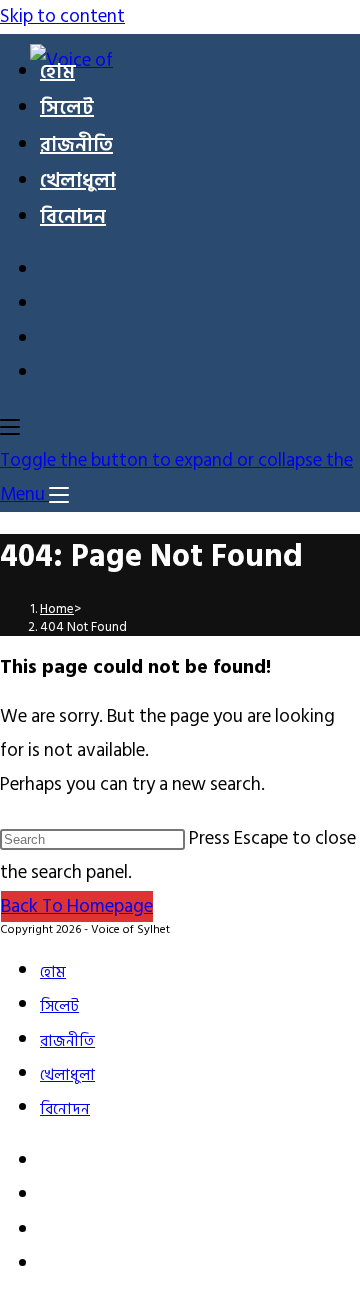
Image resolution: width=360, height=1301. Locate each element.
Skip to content (62, 16)
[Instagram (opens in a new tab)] (52, 306)
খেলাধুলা (67, 1075)
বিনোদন (65, 1109)
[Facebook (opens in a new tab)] (52, 272)
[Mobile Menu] (10, 426)
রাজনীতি (67, 1041)
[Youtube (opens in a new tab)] (52, 341)
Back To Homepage (77, 906)
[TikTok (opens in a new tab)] (52, 375)
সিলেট (59, 1006)
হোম (53, 972)
